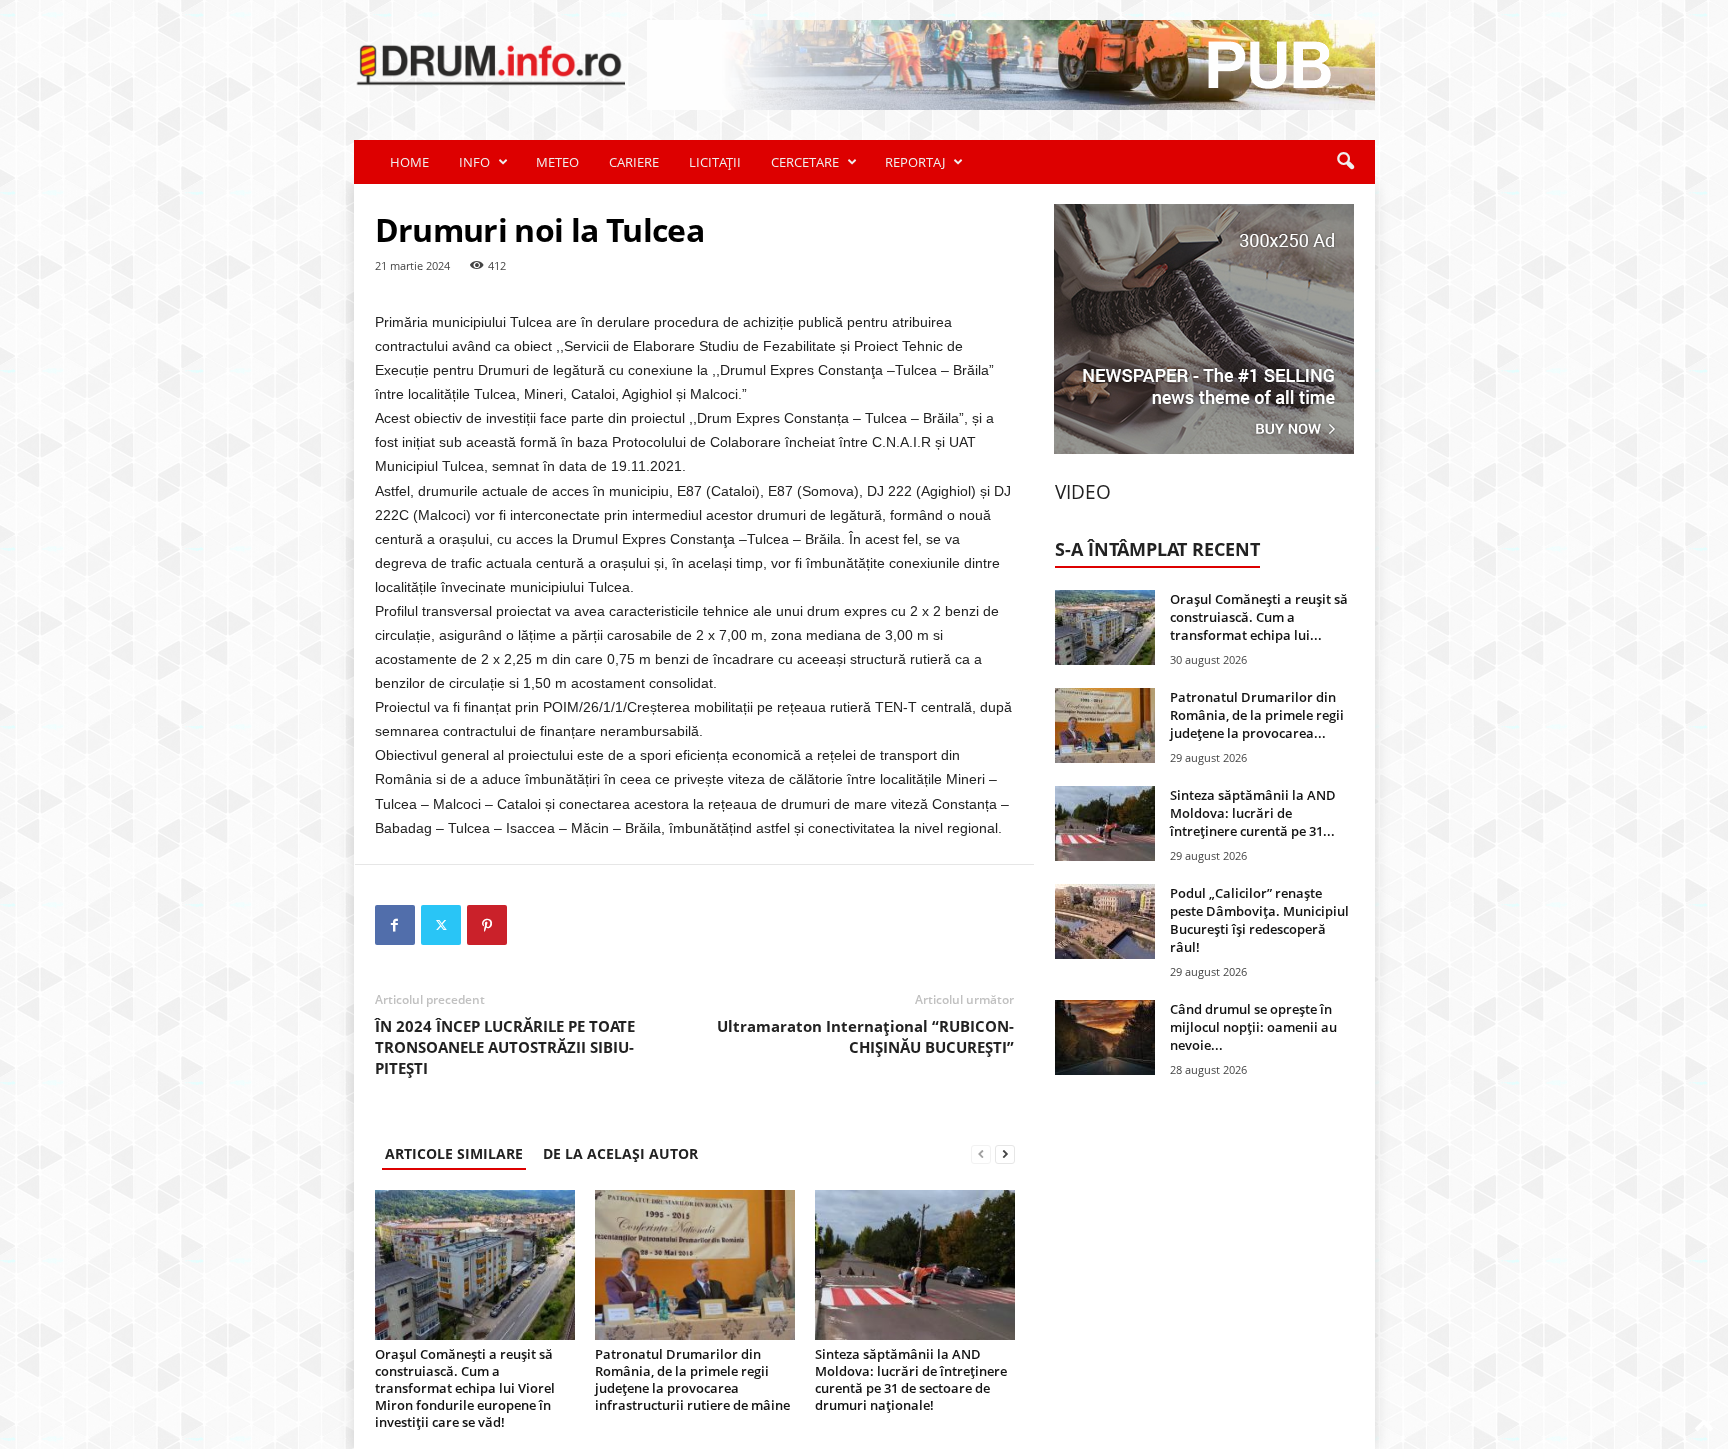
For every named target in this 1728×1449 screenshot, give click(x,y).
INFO (474, 162)
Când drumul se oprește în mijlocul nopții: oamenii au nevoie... (1253, 1027)
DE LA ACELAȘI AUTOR (620, 1153)
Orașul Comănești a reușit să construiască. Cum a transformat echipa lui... (1259, 617)
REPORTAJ (915, 162)
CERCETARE (805, 162)
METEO (557, 162)
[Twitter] (441, 925)
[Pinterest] (487, 925)
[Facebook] (395, 925)
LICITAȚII (715, 162)
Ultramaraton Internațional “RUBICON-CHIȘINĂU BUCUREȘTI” (865, 1036)
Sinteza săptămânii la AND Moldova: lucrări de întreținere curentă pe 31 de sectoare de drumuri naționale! (911, 1379)
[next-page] (1005, 1153)
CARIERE (634, 162)
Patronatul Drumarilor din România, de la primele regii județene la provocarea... (1257, 715)
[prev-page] (981, 1153)
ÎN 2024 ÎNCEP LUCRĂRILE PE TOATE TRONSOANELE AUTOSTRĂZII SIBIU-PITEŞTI (505, 1047)
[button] (1345, 162)
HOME (409, 162)
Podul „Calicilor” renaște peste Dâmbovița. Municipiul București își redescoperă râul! (1259, 920)
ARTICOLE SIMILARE (454, 1153)
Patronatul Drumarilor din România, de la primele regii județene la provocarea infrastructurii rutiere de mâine (692, 1379)
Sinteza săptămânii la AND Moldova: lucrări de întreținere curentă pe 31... (1253, 813)
